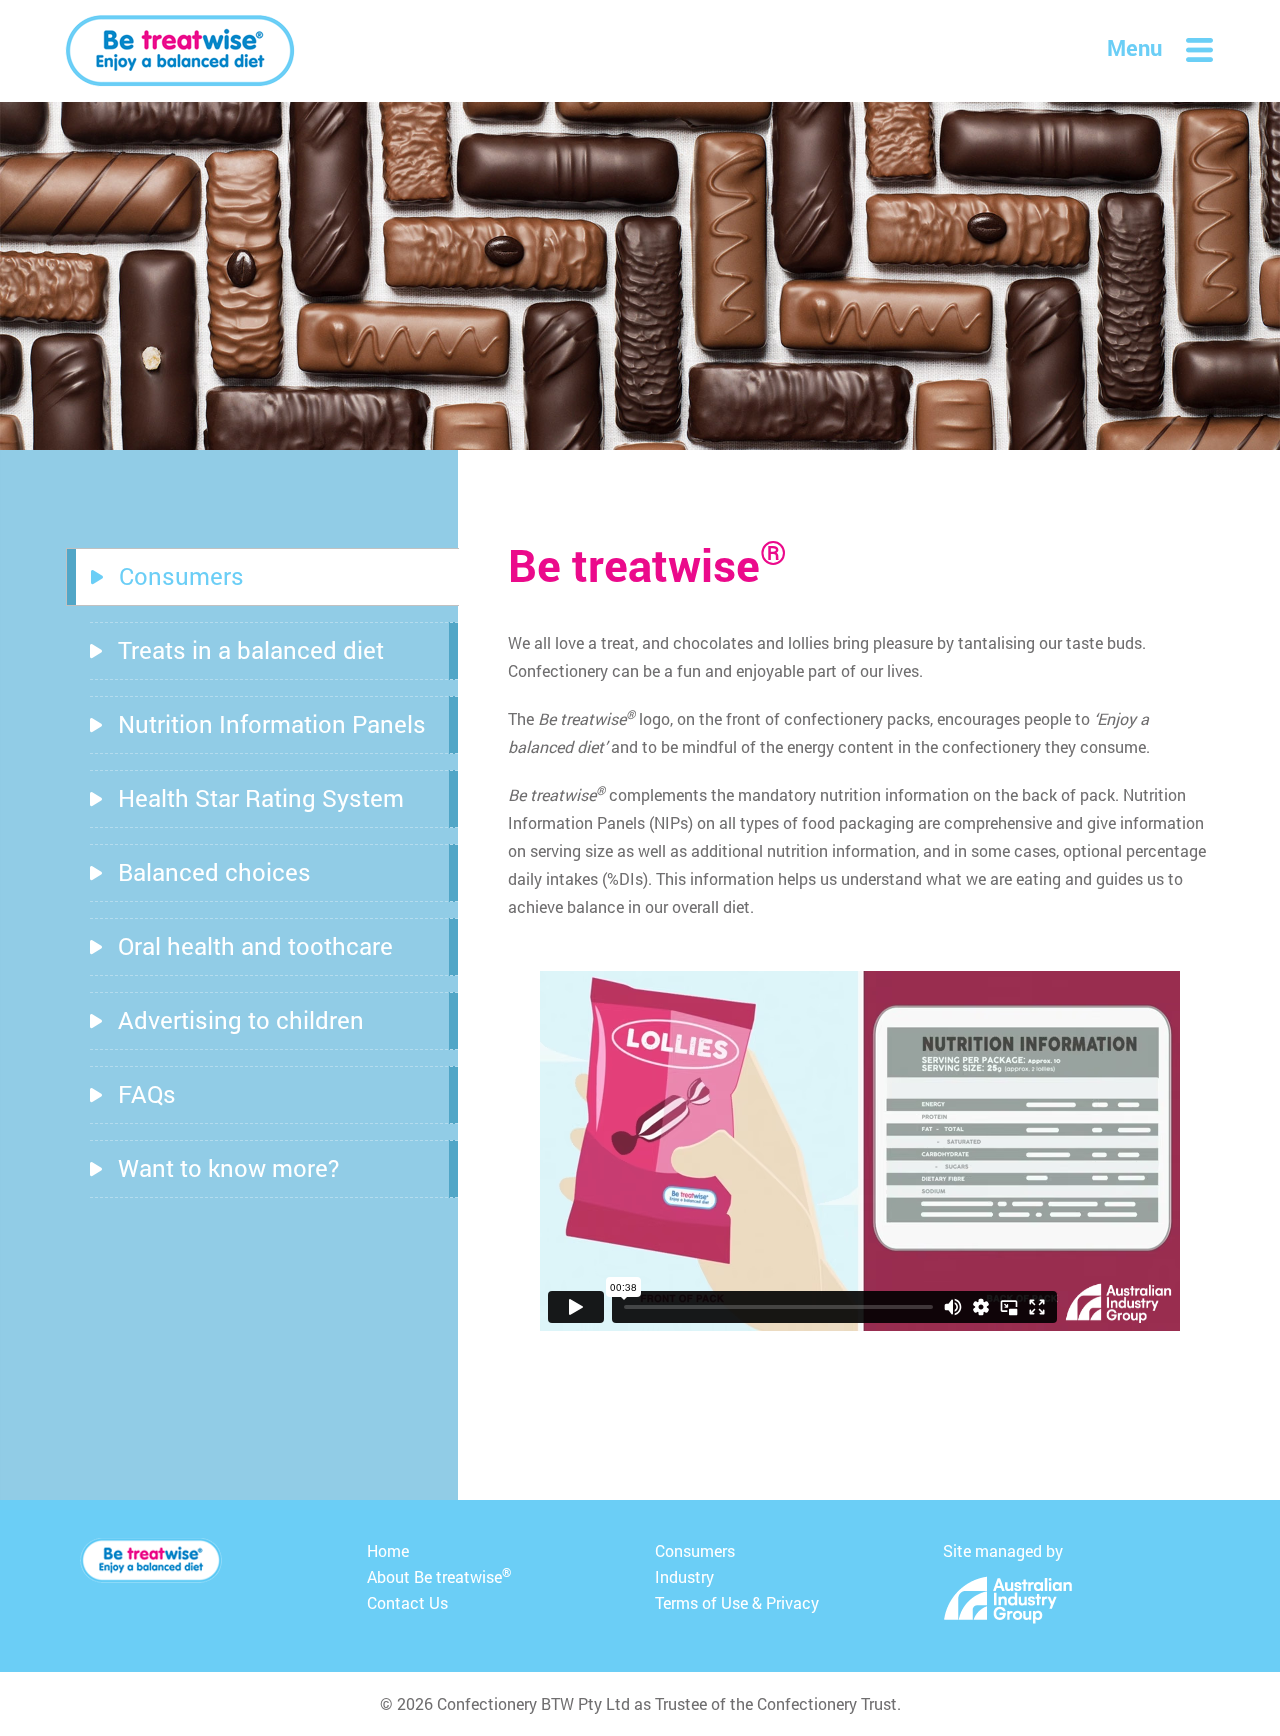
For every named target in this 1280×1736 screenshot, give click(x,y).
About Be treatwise (439, 1575)
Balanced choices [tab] (214, 872)
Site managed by (1003, 1550)
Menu (1134, 47)
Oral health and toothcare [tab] (255, 946)
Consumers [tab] (181, 576)
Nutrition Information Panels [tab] (272, 724)
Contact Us (407, 1602)
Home (388, 1550)
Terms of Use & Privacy (737, 1602)
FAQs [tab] (147, 1094)
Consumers (695, 1550)
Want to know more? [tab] (228, 1168)
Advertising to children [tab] (241, 1020)
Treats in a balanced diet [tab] (251, 650)
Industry (684, 1576)
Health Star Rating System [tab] (261, 798)
